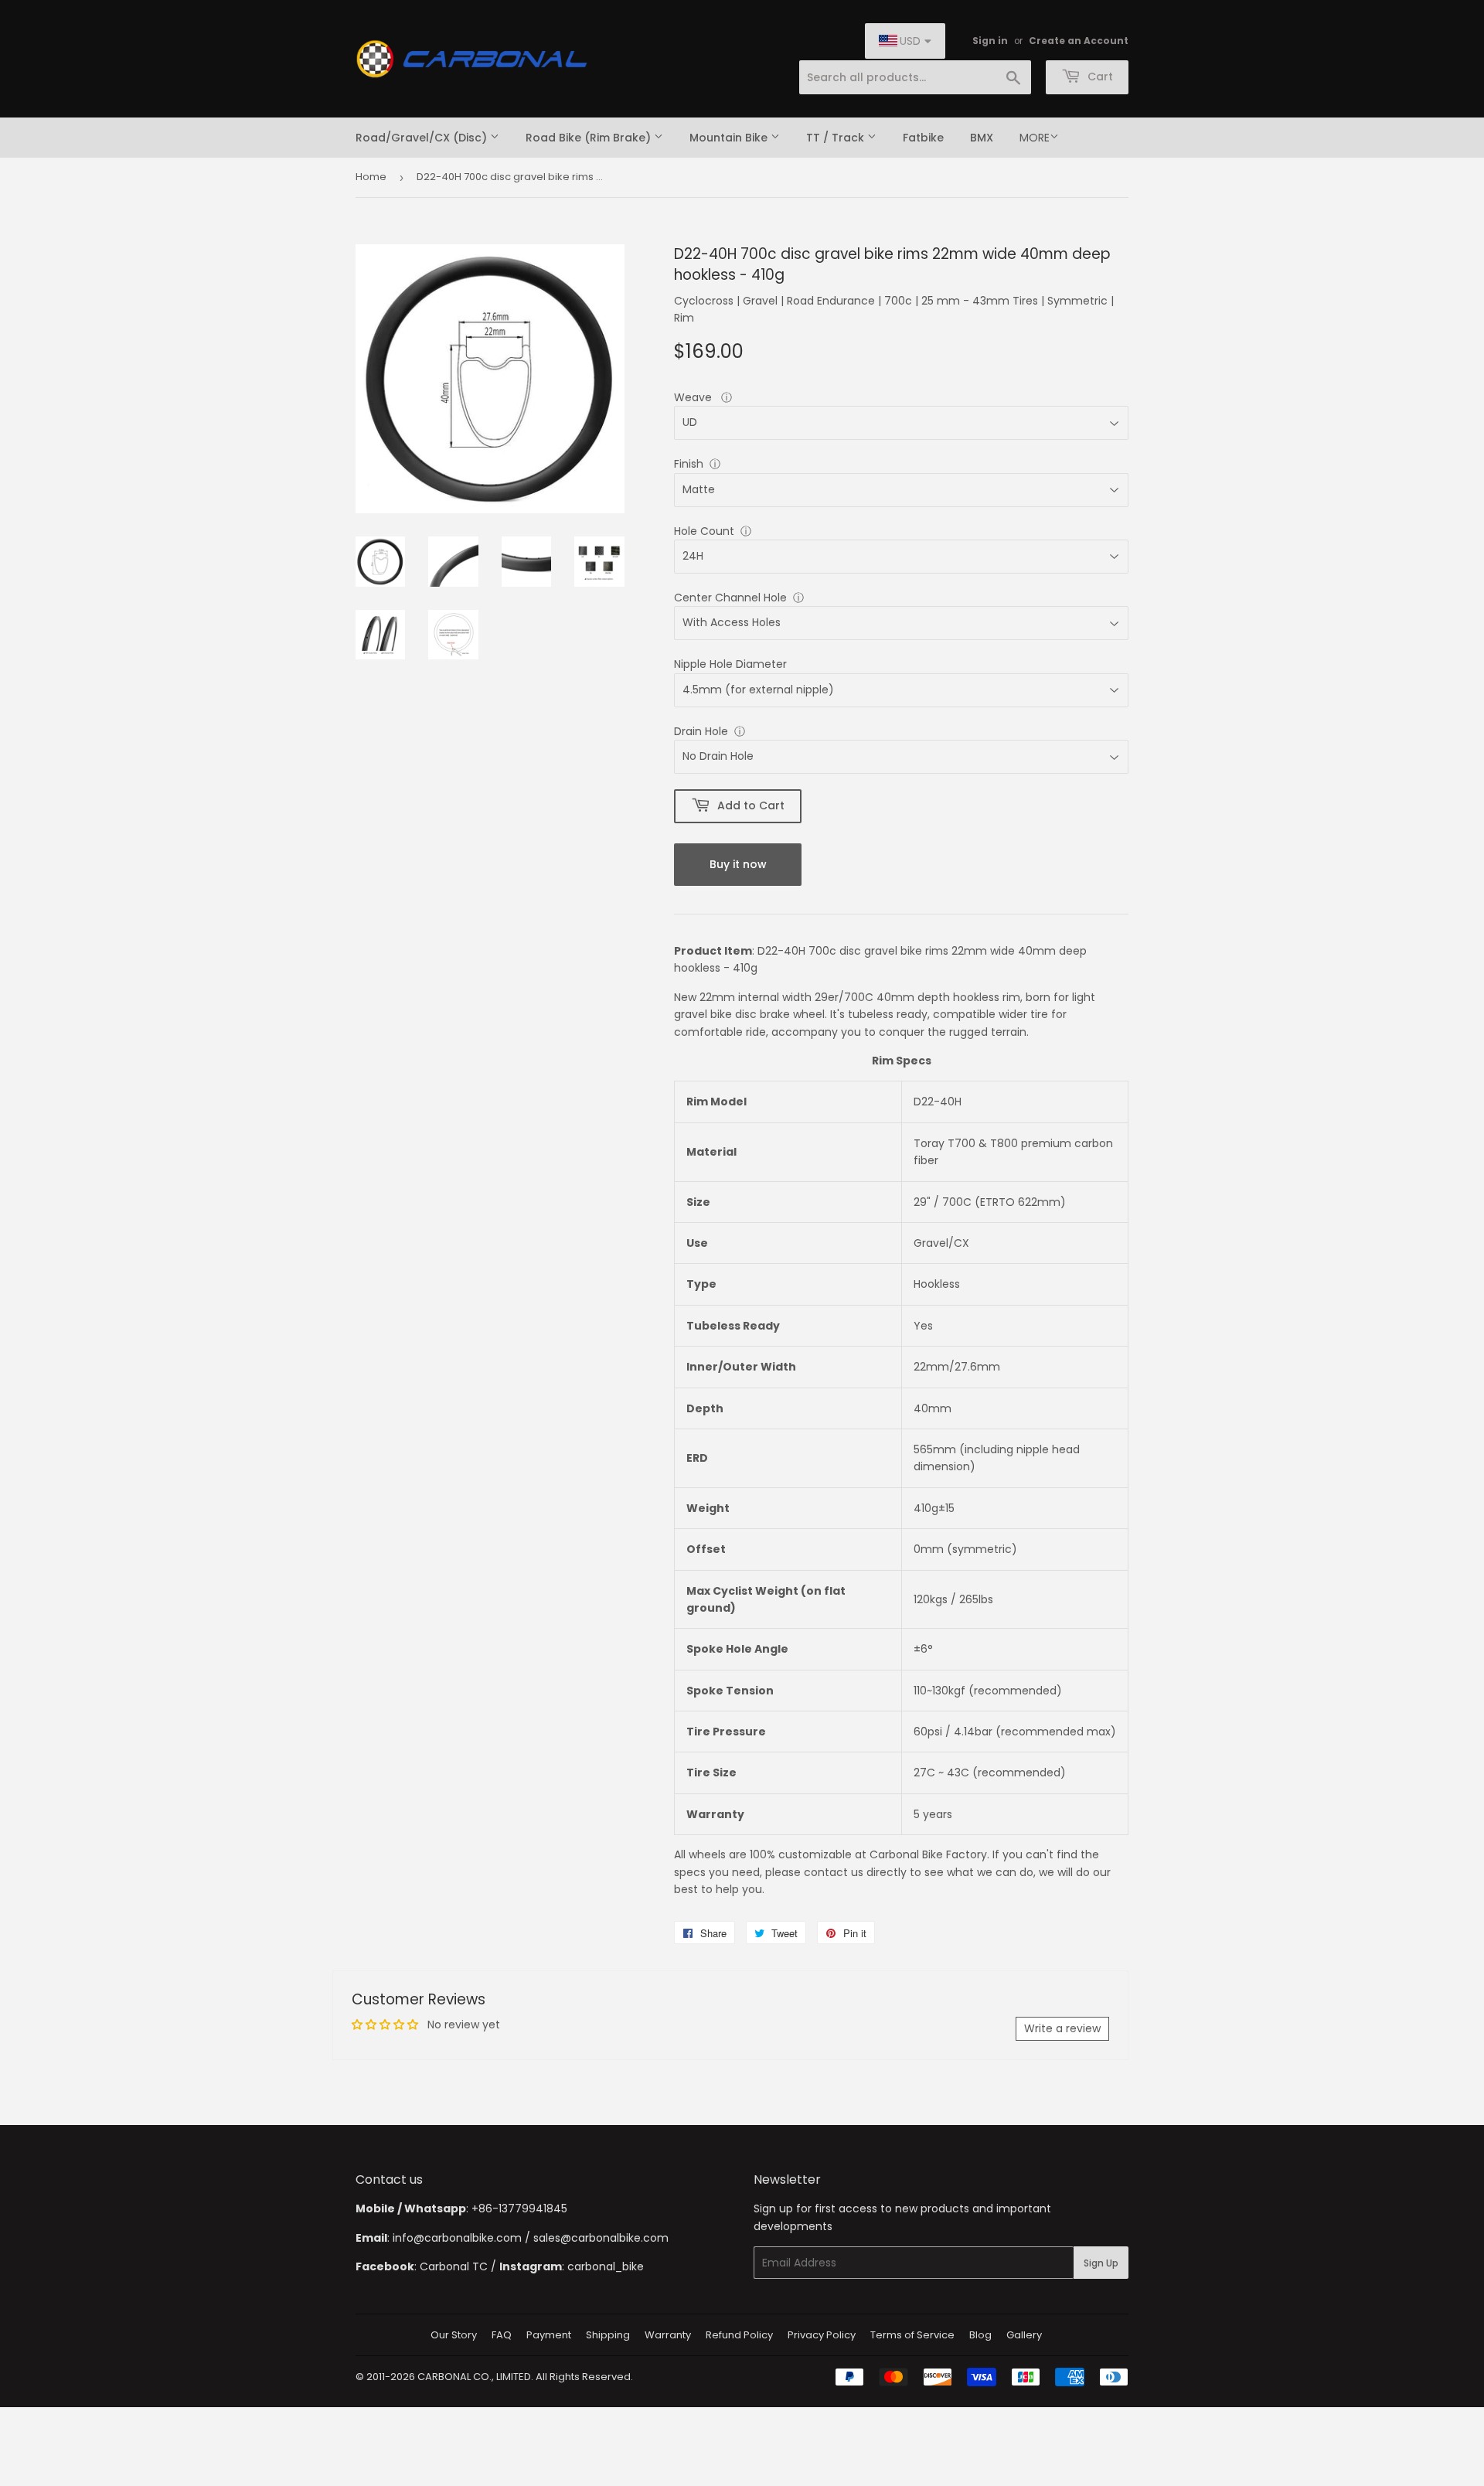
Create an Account (1079, 41)
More (1035, 138)
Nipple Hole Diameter (730, 664)
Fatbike (923, 138)
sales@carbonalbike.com (601, 2238)
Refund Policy (739, 2335)
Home (371, 177)
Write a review (1062, 2028)
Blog (980, 2335)
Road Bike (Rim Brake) (590, 138)
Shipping (608, 2335)
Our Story (454, 2335)
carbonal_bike (606, 2266)
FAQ (502, 2335)
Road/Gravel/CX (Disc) (423, 138)
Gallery (1024, 2335)
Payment (549, 2335)
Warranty (668, 2335)
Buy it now (738, 864)
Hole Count (704, 531)
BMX (982, 138)
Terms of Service (912, 2335)
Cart (1099, 77)
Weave (694, 397)
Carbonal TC (454, 2266)
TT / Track (837, 138)
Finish (689, 464)
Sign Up (1101, 2263)
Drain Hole (701, 731)
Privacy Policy (822, 2335)
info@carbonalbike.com (457, 2238)
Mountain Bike (730, 138)
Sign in (990, 41)
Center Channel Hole (730, 598)
